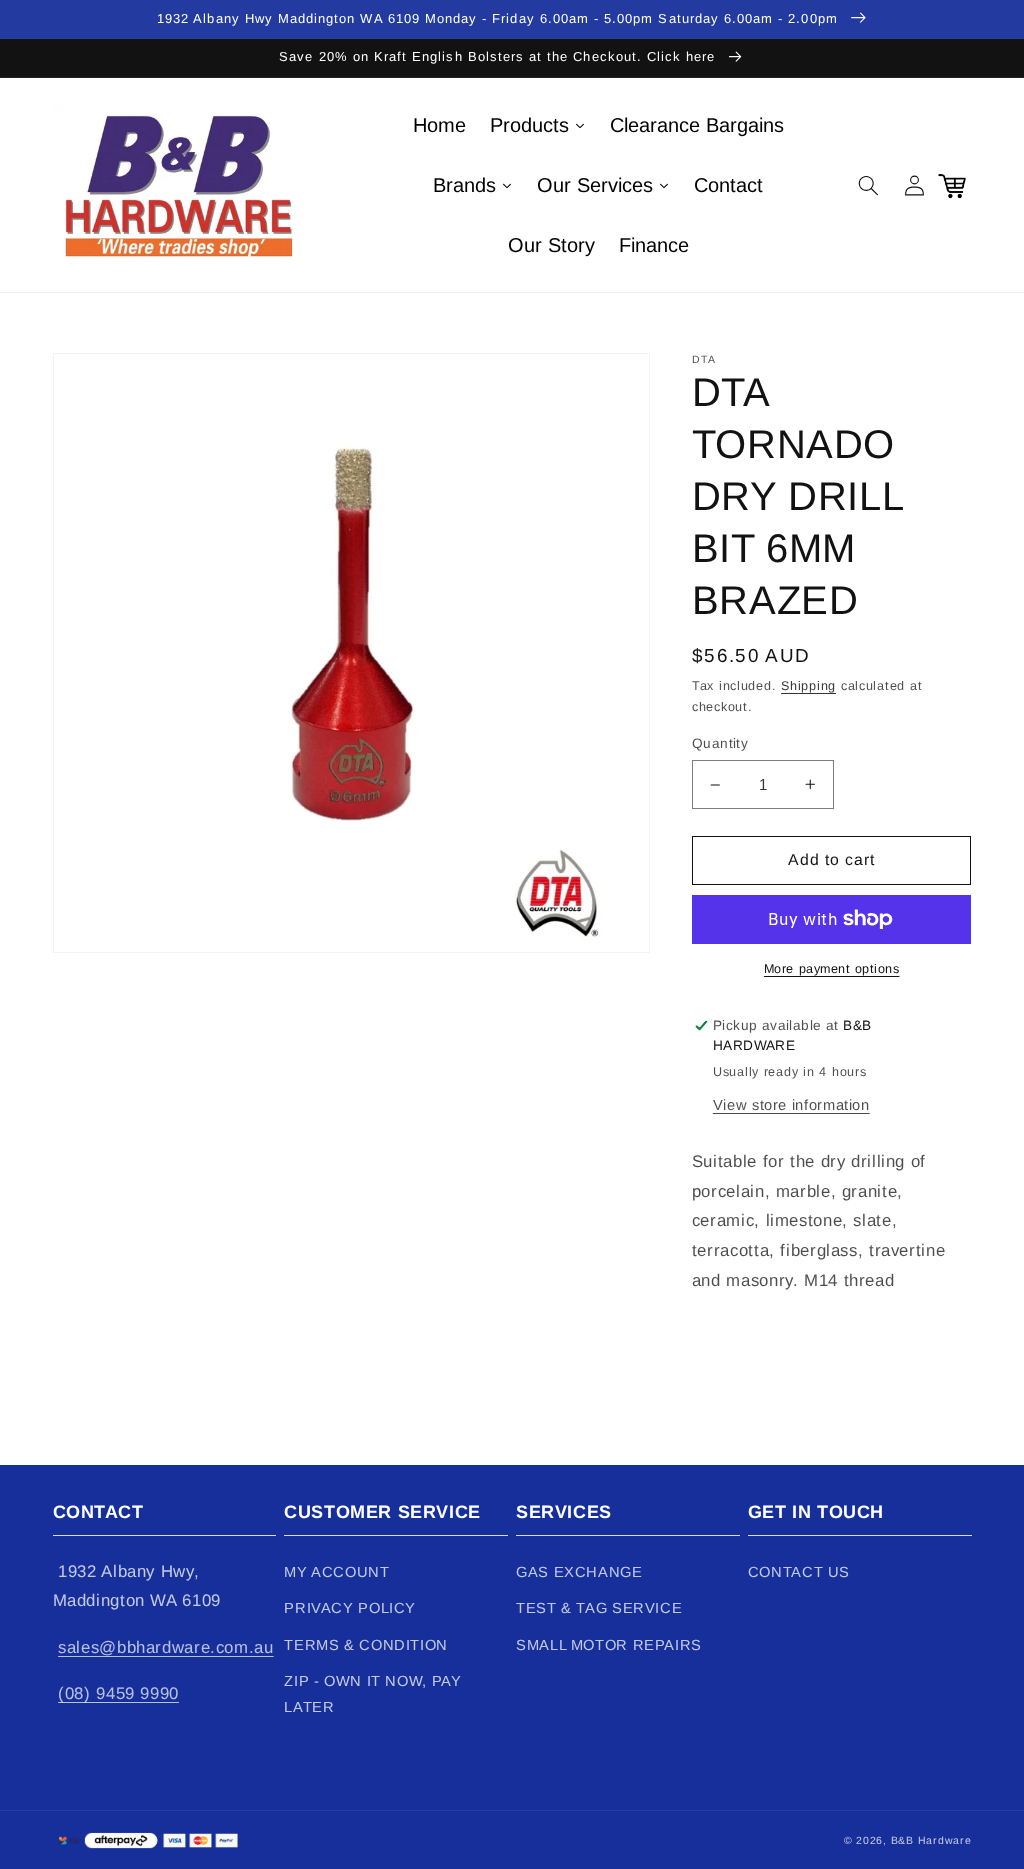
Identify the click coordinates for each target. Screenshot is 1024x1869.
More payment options (832, 969)
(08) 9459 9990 (118, 1693)
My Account (336, 1572)
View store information (791, 1105)
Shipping (808, 686)
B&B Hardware (931, 1840)
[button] (869, 185)
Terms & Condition (366, 1645)
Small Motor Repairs (609, 1645)
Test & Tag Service (599, 1608)
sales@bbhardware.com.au (166, 1647)
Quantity (720, 743)
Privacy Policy (350, 1608)
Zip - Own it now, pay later (372, 1694)
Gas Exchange (579, 1572)
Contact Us (799, 1572)
